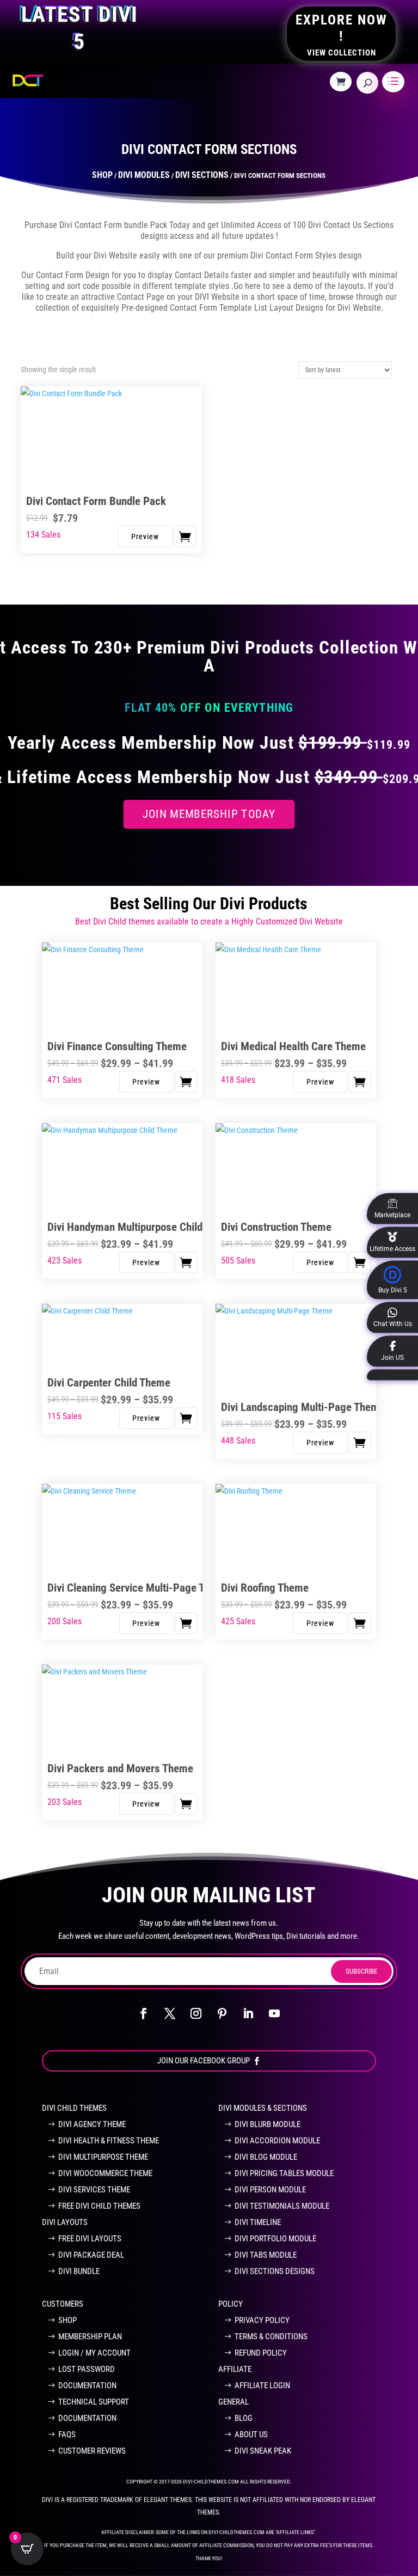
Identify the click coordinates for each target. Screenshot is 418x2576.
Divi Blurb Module (268, 2124)
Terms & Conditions (271, 2337)
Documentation (87, 2386)
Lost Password (87, 2369)
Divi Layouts (65, 2222)
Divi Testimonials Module (282, 2206)
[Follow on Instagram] (196, 2013)
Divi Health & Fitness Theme (109, 2141)
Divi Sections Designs (275, 2271)
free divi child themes (99, 2206)
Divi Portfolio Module (275, 2239)
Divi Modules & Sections (263, 2108)
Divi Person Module (270, 2190)
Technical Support (94, 2402)
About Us (251, 2435)
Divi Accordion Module (277, 2141)
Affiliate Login (262, 2386)
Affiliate (235, 2369)
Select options (186, 1082)
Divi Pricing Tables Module (284, 2173)
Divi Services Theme (94, 2190)
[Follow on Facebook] (144, 2013)
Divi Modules (144, 175)
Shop (102, 175)
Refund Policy (261, 2353)
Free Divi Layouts (90, 2239)
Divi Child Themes (74, 2108)
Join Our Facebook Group (204, 2061)
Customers (63, 2304)
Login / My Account (94, 2353)
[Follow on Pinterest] (222, 2013)
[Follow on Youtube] (274, 2013)
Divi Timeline (258, 2222)
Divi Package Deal (91, 2255)
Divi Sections (202, 175)
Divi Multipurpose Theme (103, 2157)
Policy (230, 2304)
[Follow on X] (170, 2013)
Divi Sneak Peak (263, 2451)
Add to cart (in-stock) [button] (185, 537)
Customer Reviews (92, 2451)
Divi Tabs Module (266, 2255)
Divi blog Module (266, 2157)
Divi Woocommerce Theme (105, 2173)
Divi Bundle (79, 2271)
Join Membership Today (209, 814)
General (233, 2402)
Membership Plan (90, 2337)
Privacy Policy (262, 2320)
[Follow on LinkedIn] (248, 2013)
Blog (244, 2418)
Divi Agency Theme (92, 2124)
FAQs (67, 2435)
